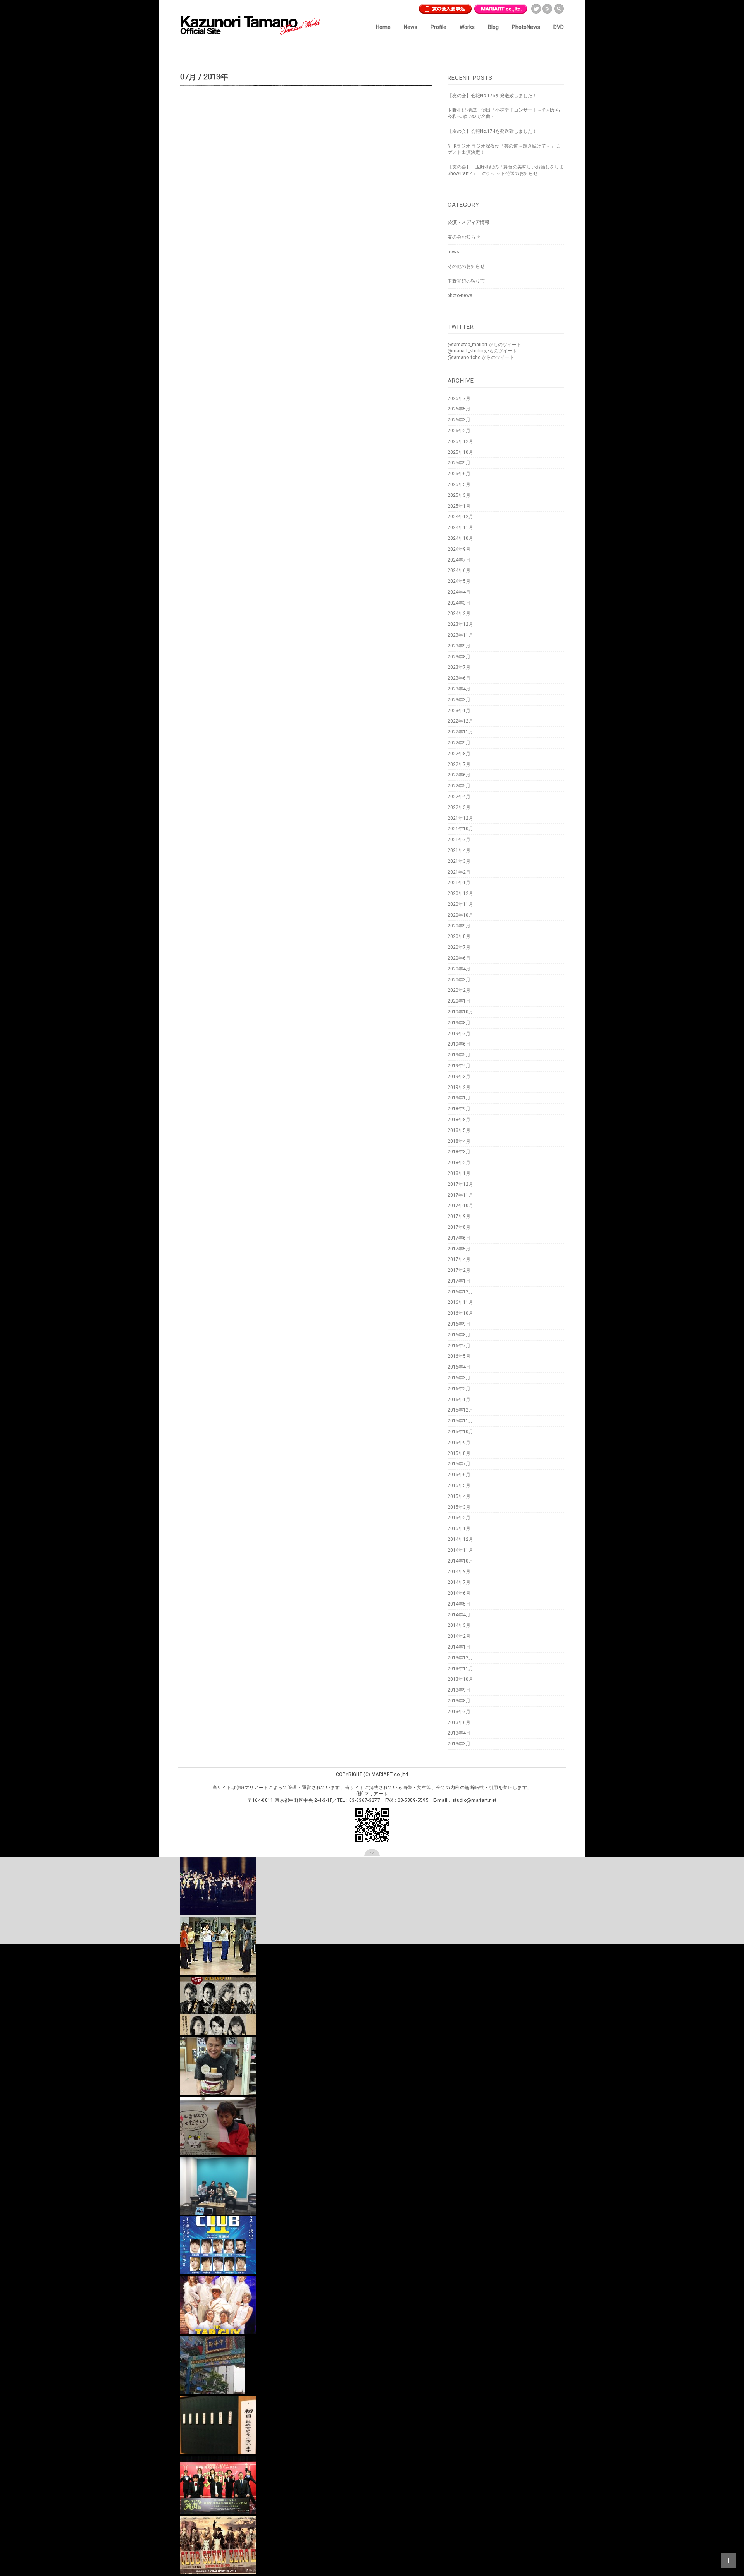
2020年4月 (459, 969)
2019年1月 (459, 1098)
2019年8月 (459, 1023)
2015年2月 (459, 1518)
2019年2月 (459, 1087)
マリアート (501, 7)
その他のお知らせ (466, 266)
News (411, 27)
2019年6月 (459, 1044)
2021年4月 (459, 850)
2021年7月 (459, 840)
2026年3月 (459, 420)
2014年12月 (460, 1539)
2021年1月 (459, 883)
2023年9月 (459, 646)
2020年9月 (459, 926)
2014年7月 (459, 1582)
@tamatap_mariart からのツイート (484, 345)
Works (467, 27)
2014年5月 (459, 1604)
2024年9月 (459, 549)
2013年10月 (460, 1679)
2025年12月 (460, 441)
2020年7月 (459, 947)
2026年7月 (459, 398)
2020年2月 (459, 990)
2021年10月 (460, 829)
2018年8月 (459, 1120)
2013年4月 (459, 1733)
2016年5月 (459, 1356)
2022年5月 (459, 786)
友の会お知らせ (464, 237)
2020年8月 (459, 936)
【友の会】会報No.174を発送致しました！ (492, 131)
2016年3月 (459, 1378)
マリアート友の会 (445, 7)
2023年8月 (459, 657)
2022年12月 (460, 721)
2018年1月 (459, 1173)
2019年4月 (459, 1066)
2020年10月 (460, 915)
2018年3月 (459, 1152)
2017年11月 (460, 1195)
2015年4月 (459, 1496)
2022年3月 (459, 807)
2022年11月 (460, 732)
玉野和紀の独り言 (466, 281)
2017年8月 (459, 1227)
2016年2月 (459, 1389)
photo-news (460, 295)
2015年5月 (459, 1485)
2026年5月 (459, 409)
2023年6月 (459, 678)
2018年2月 (459, 1163)
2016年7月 (459, 1346)
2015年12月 (460, 1410)
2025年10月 (460, 452)
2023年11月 (460, 635)
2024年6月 (459, 570)
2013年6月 (459, 1722)
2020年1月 (459, 1001)
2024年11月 (460, 527)
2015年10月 (460, 1432)
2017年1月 (459, 1281)
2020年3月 (459, 980)
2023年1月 (459, 711)
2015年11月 (460, 1421)
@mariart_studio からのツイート (482, 351)
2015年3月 (459, 1507)
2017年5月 (459, 1249)
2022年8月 (459, 754)
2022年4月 (459, 797)
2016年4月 (459, 1367)
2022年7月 (459, 764)
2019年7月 (459, 1034)
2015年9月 (459, 1443)
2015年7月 (459, 1464)
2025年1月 (459, 506)
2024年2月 (459, 613)
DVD (559, 27)
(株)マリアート (252, 1788)
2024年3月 (459, 603)
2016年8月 (459, 1335)
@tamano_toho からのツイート (481, 357)
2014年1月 (459, 1647)
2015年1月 (459, 1528)
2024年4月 (459, 592)
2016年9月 (459, 1324)
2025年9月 (459, 463)
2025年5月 (459, 484)
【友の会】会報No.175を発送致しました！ (492, 96)
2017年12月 (460, 1184)
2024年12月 (460, 517)
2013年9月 (459, 1690)
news (453, 252)
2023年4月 (459, 689)
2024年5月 (459, 581)
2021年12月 (460, 818)
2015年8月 (459, 1453)
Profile (438, 27)
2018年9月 (459, 1109)
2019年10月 (460, 1012)
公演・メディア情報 (468, 222)
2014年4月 (459, 1615)
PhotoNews (526, 27)
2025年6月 (459, 474)
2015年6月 (459, 1475)
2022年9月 (459, 743)
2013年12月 (460, 1658)
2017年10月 (460, 1206)
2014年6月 (459, 1593)
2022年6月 (459, 775)
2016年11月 (460, 1302)
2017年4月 (459, 1259)
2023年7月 (459, 667)
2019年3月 (459, 1077)
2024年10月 (460, 538)
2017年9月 (459, 1216)
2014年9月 (459, 1571)
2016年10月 (460, 1313)
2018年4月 (459, 1141)
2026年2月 (459, 431)
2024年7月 (459, 560)
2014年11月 (460, 1550)
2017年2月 (459, 1270)
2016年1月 (459, 1400)
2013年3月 (459, 1744)
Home (383, 27)
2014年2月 (459, 1636)
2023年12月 (460, 624)
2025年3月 (459, 495)
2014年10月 (460, 1561)
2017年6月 (459, 1238)
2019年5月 (459, 1055)
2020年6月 (459, 958)
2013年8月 (459, 1701)
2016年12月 (460, 1292)
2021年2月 (459, 872)
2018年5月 (459, 1130)
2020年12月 (460, 893)
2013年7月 (459, 1712)
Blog (493, 27)
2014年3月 (459, 1625)
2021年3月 (459, 861)
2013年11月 (460, 1669)
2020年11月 (460, 904)
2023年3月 (459, 700)
